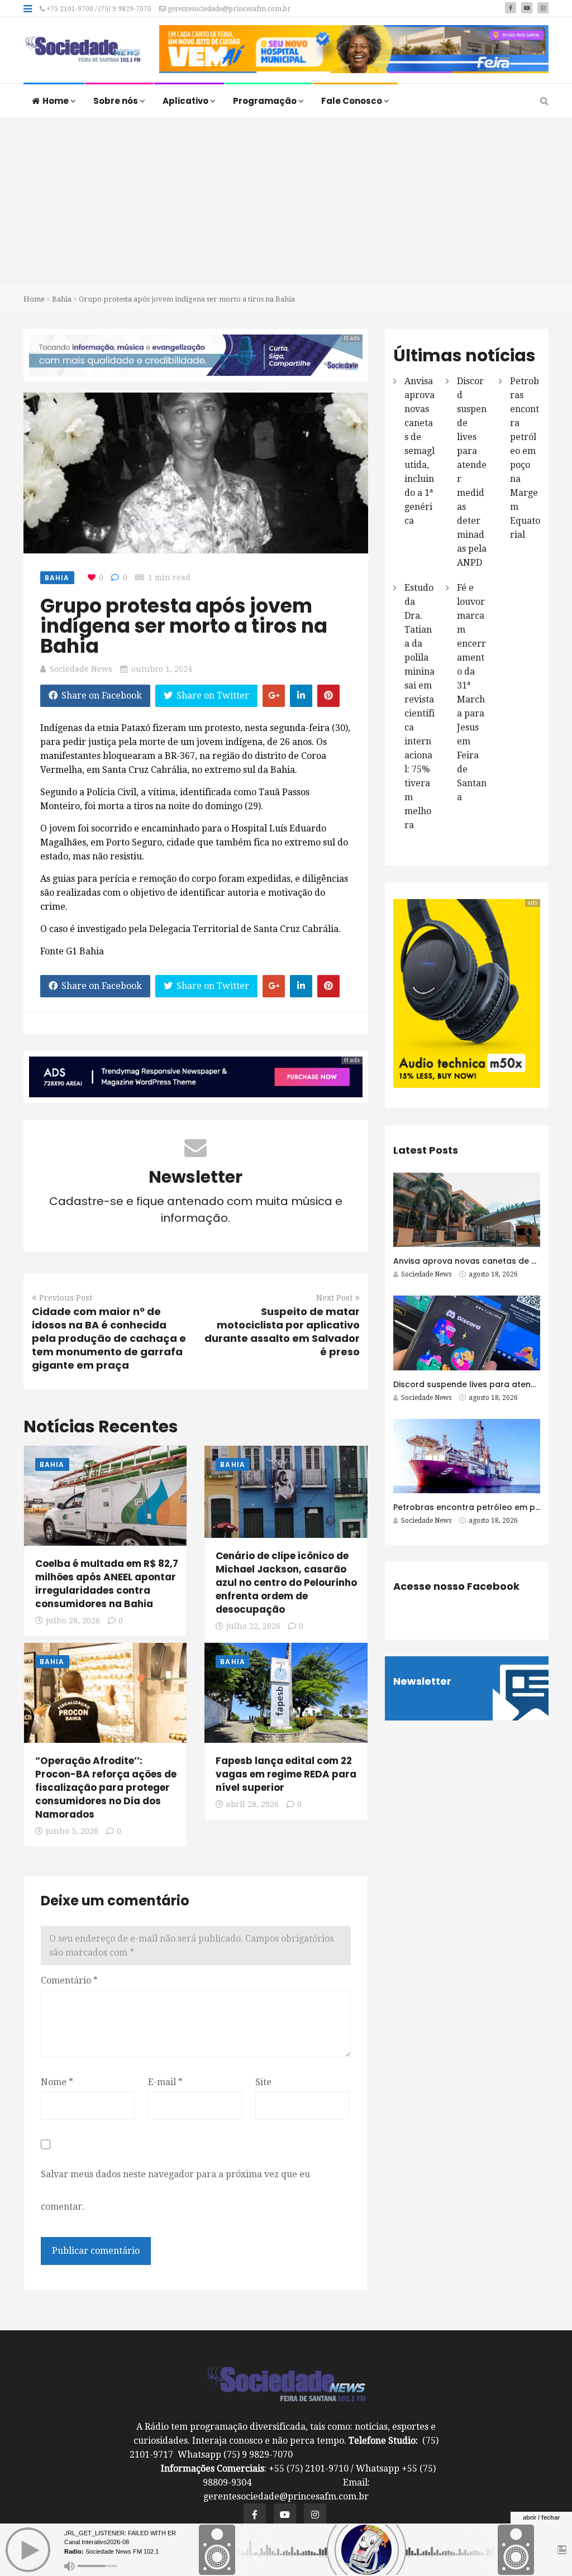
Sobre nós (116, 101)
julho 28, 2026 (73, 1621)
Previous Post (66, 1298)
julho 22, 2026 (253, 1626)
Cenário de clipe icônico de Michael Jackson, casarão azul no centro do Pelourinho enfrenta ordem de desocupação (286, 1583)
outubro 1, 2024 (162, 669)
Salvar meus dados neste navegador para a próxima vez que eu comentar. (175, 2190)
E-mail (165, 2082)
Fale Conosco (352, 101)
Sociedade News (81, 669)
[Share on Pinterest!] (328, 696)
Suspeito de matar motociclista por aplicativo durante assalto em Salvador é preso (282, 1332)
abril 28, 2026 (252, 1804)
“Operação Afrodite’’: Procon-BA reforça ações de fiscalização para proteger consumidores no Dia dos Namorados (106, 1788)
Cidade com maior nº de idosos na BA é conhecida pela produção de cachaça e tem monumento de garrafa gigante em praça (109, 1338)
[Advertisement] (286, 202)
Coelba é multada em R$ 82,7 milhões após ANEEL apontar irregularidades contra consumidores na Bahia (107, 1584)
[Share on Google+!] (274, 696)
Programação (266, 101)
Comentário (69, 1980)
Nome (57, 2082)
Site (263, 2082)
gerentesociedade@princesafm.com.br (228, 9)
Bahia (62, 299)
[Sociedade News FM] (83, 50)
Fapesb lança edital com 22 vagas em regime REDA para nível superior (286, 1774)
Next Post (334, 1298)
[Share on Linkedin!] (301, 696)
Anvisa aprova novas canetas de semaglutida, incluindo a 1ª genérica (420, 451)
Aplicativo (186, 101)
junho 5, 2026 (72, 1831)
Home (56, 101)
